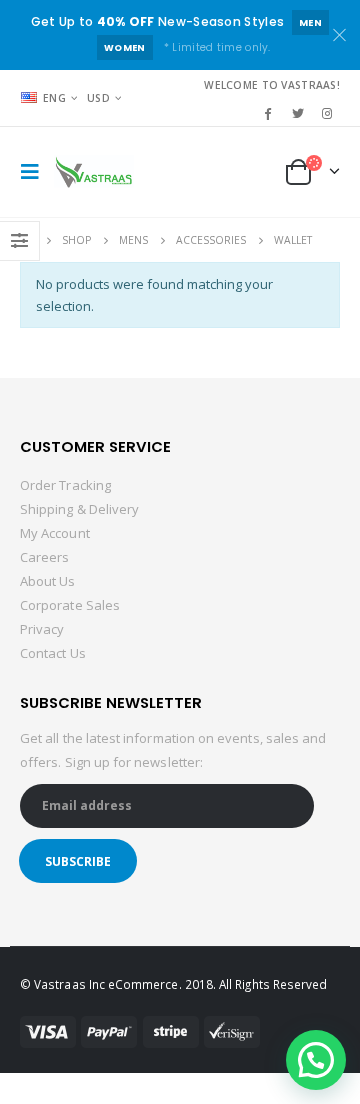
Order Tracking (65, 485)
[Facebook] (268, 113)
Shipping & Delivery (79, 509)
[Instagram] (327, 113)
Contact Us (53, 653)
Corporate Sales (70, 605)
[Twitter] (298, 113)
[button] (316, 1060)
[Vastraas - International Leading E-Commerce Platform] (94, 171)
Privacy (42, 629)
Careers (44, 557)
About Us (48, 581)
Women (125, 47)
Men (310, 22)
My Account (55, 533)
